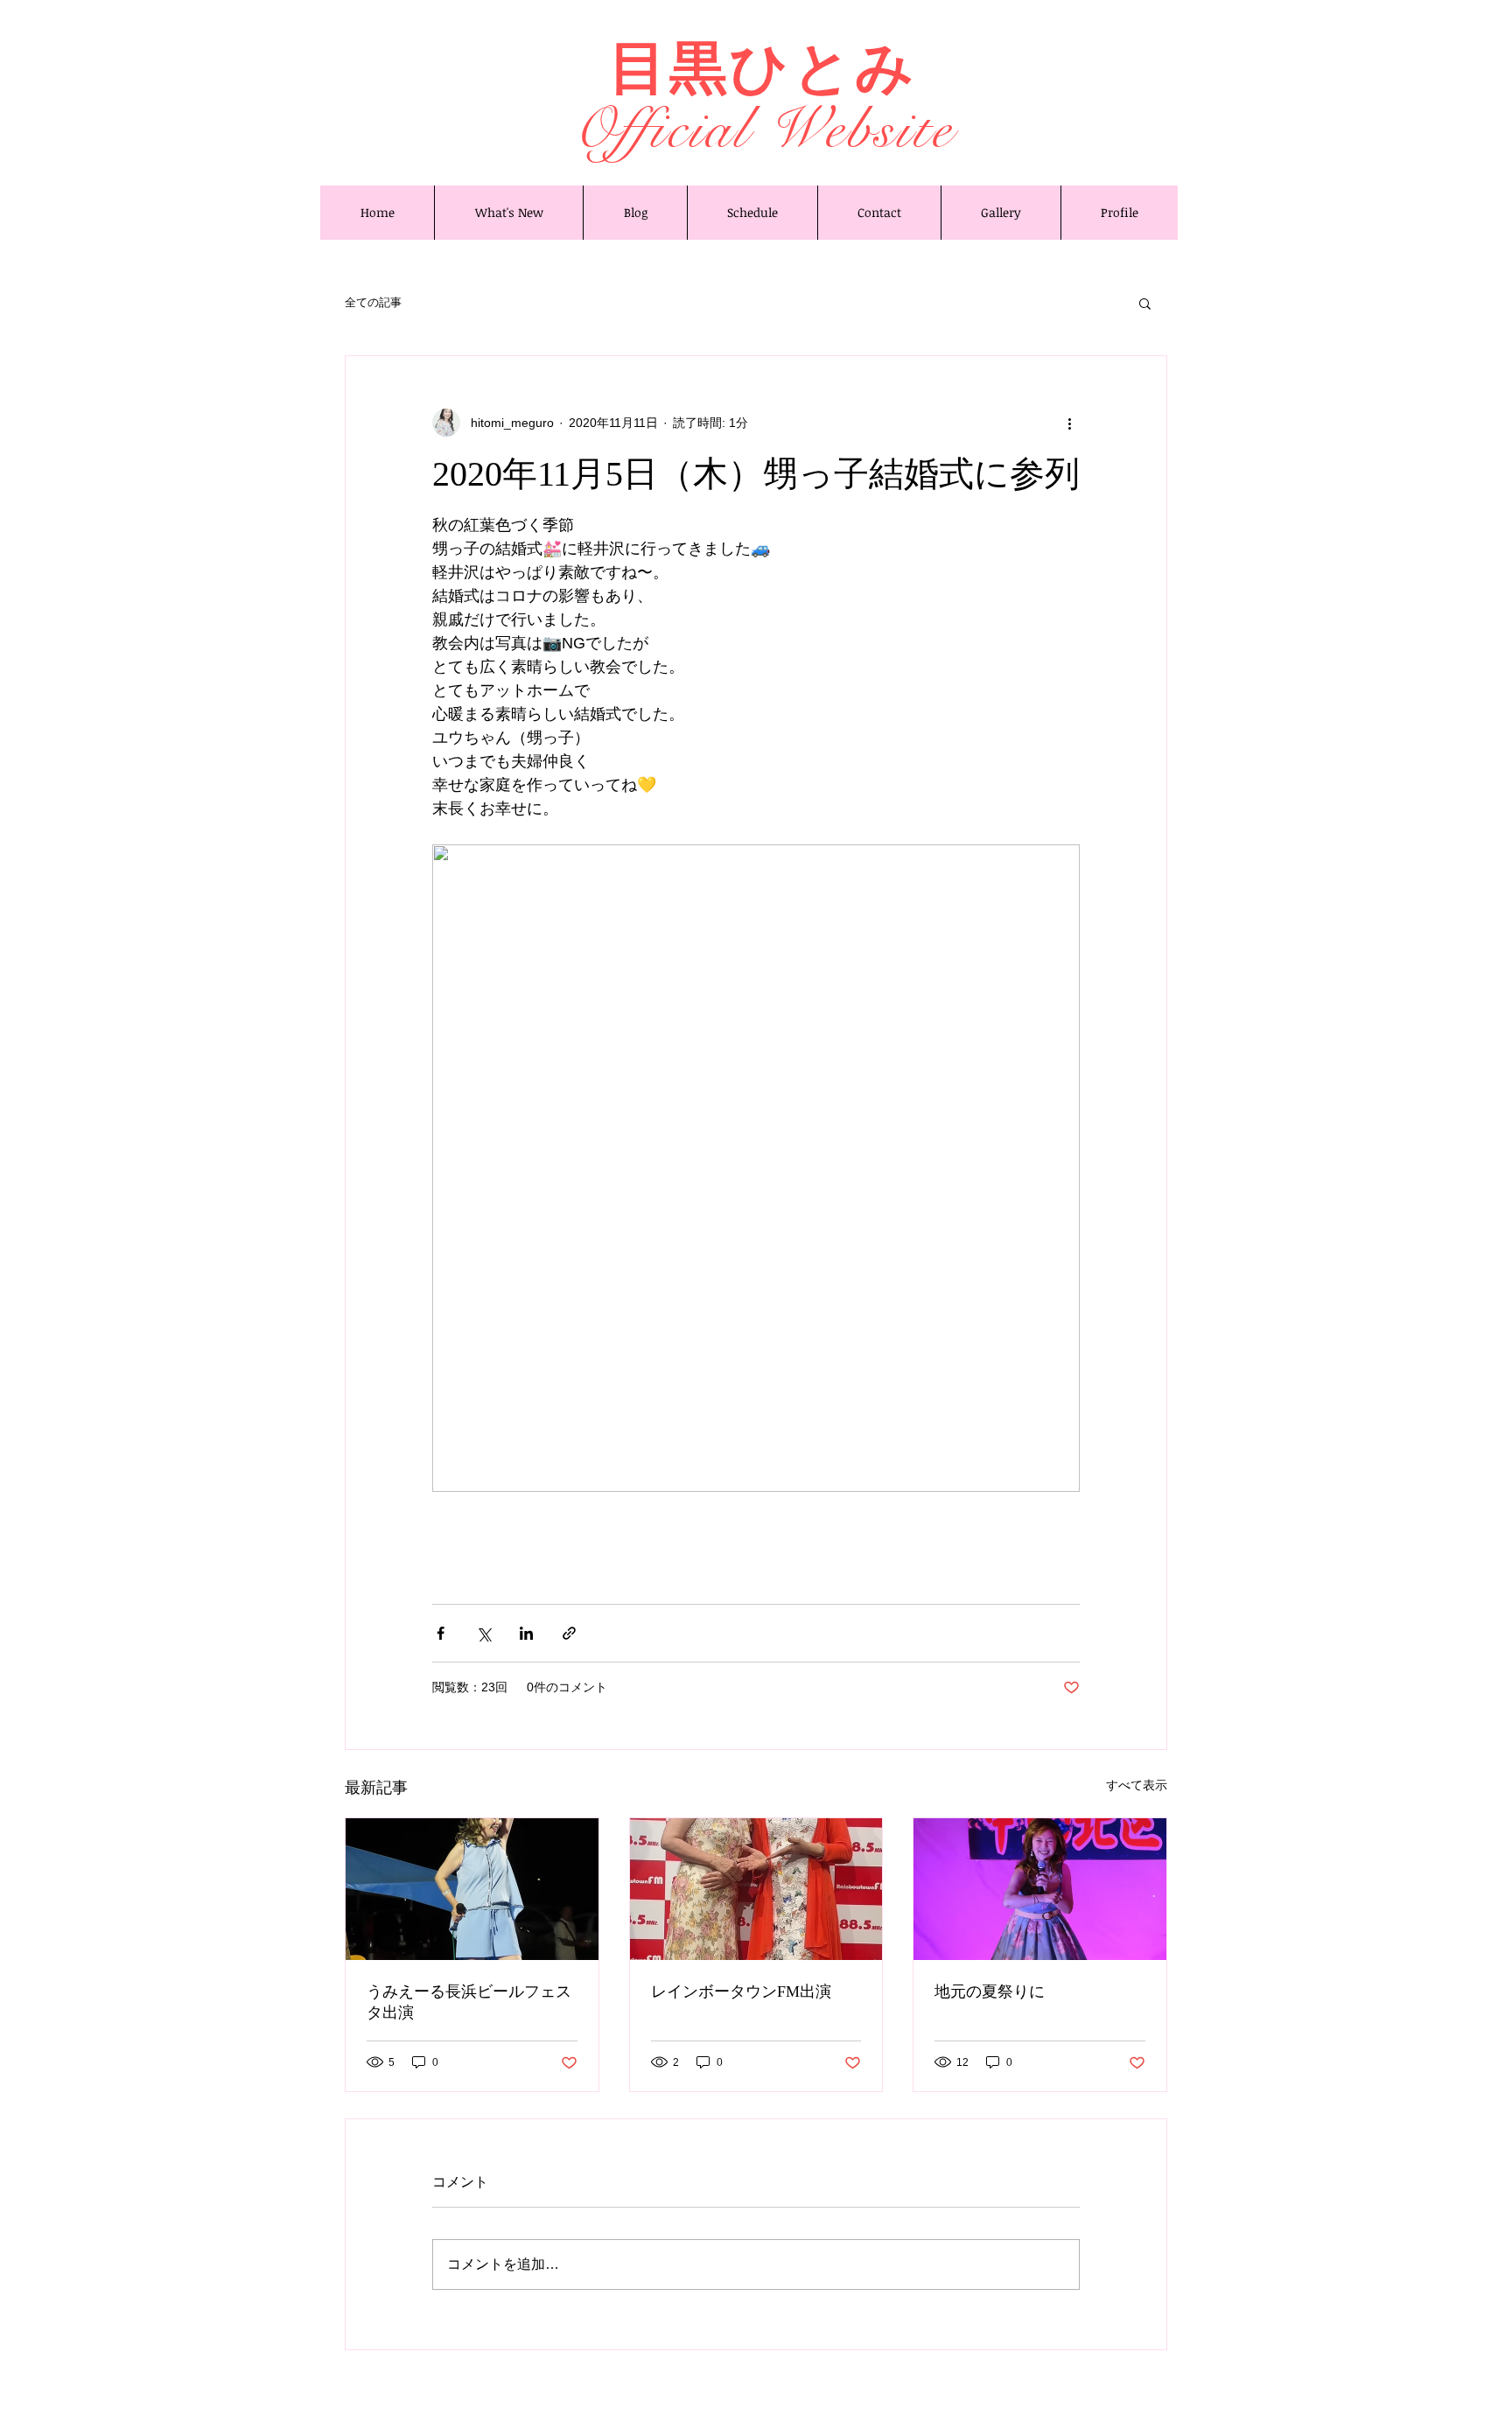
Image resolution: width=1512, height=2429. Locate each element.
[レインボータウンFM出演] (756, 1889)
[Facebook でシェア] (441, 1633)
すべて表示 (1137, 1785)
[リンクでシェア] (569, 1633)
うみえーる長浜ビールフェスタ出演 (469, 2002)
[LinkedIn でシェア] (526, 1633)
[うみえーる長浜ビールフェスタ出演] (472, 1889)
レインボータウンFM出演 (741, 1991)
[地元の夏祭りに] (1040, 1889)
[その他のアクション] (1069, 423)
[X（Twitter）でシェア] (483, 1633)
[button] (1145, 303)
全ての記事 (373, 302)
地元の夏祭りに (990, 1991)
